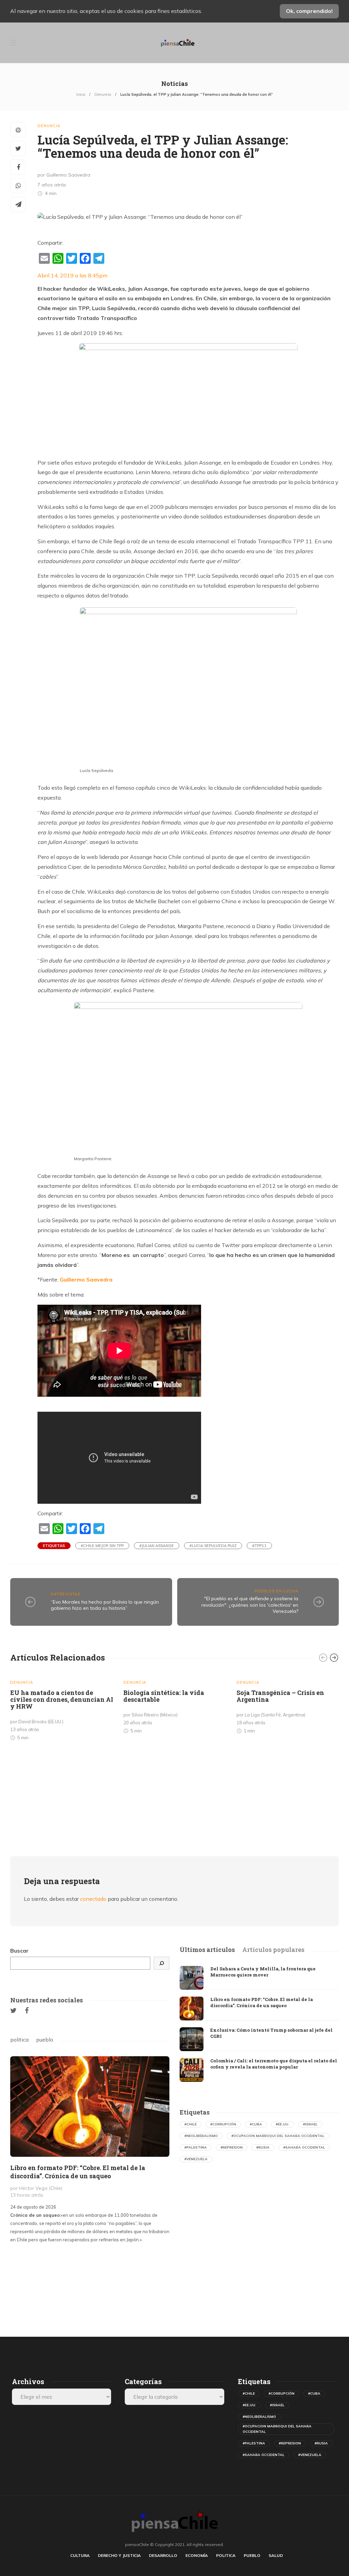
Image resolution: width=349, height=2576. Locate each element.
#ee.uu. (283, 2124)
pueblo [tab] (45, 2040)
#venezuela (196, 2159)
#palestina (196, 2147)
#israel (310, 2124)
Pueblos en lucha (276, 1591)
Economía (197, 2555)
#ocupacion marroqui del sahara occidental (278, 2136)
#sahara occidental (304, 2147)
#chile (191, 2124)
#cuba (256, 2124)
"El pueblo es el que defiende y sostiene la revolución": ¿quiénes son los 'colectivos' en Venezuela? (250, 1605)
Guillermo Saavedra (86, 1279)
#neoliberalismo (201, 2136)
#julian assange (157, 1546)
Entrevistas (66, 1594)
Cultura (80, 2555)
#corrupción (223, 2124)
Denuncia (103, 94)
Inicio (81, 94)
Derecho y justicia (119, 2555)
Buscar (19, 1951)
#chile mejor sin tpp (102, 1546)
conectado (93, 1899)
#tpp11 (259, 1546)
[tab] (207, 1950)
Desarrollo (163, 2555)
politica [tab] (19, 2040)
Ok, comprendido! (309, 11)
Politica (226, 2555)
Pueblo (252, 2555)
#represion (232, 2147)
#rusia (263, 2147)
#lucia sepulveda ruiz (213, 1546)
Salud (276, 2555)
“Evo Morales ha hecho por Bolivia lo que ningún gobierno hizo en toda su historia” (105, 1605)
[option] (62, 1708)
